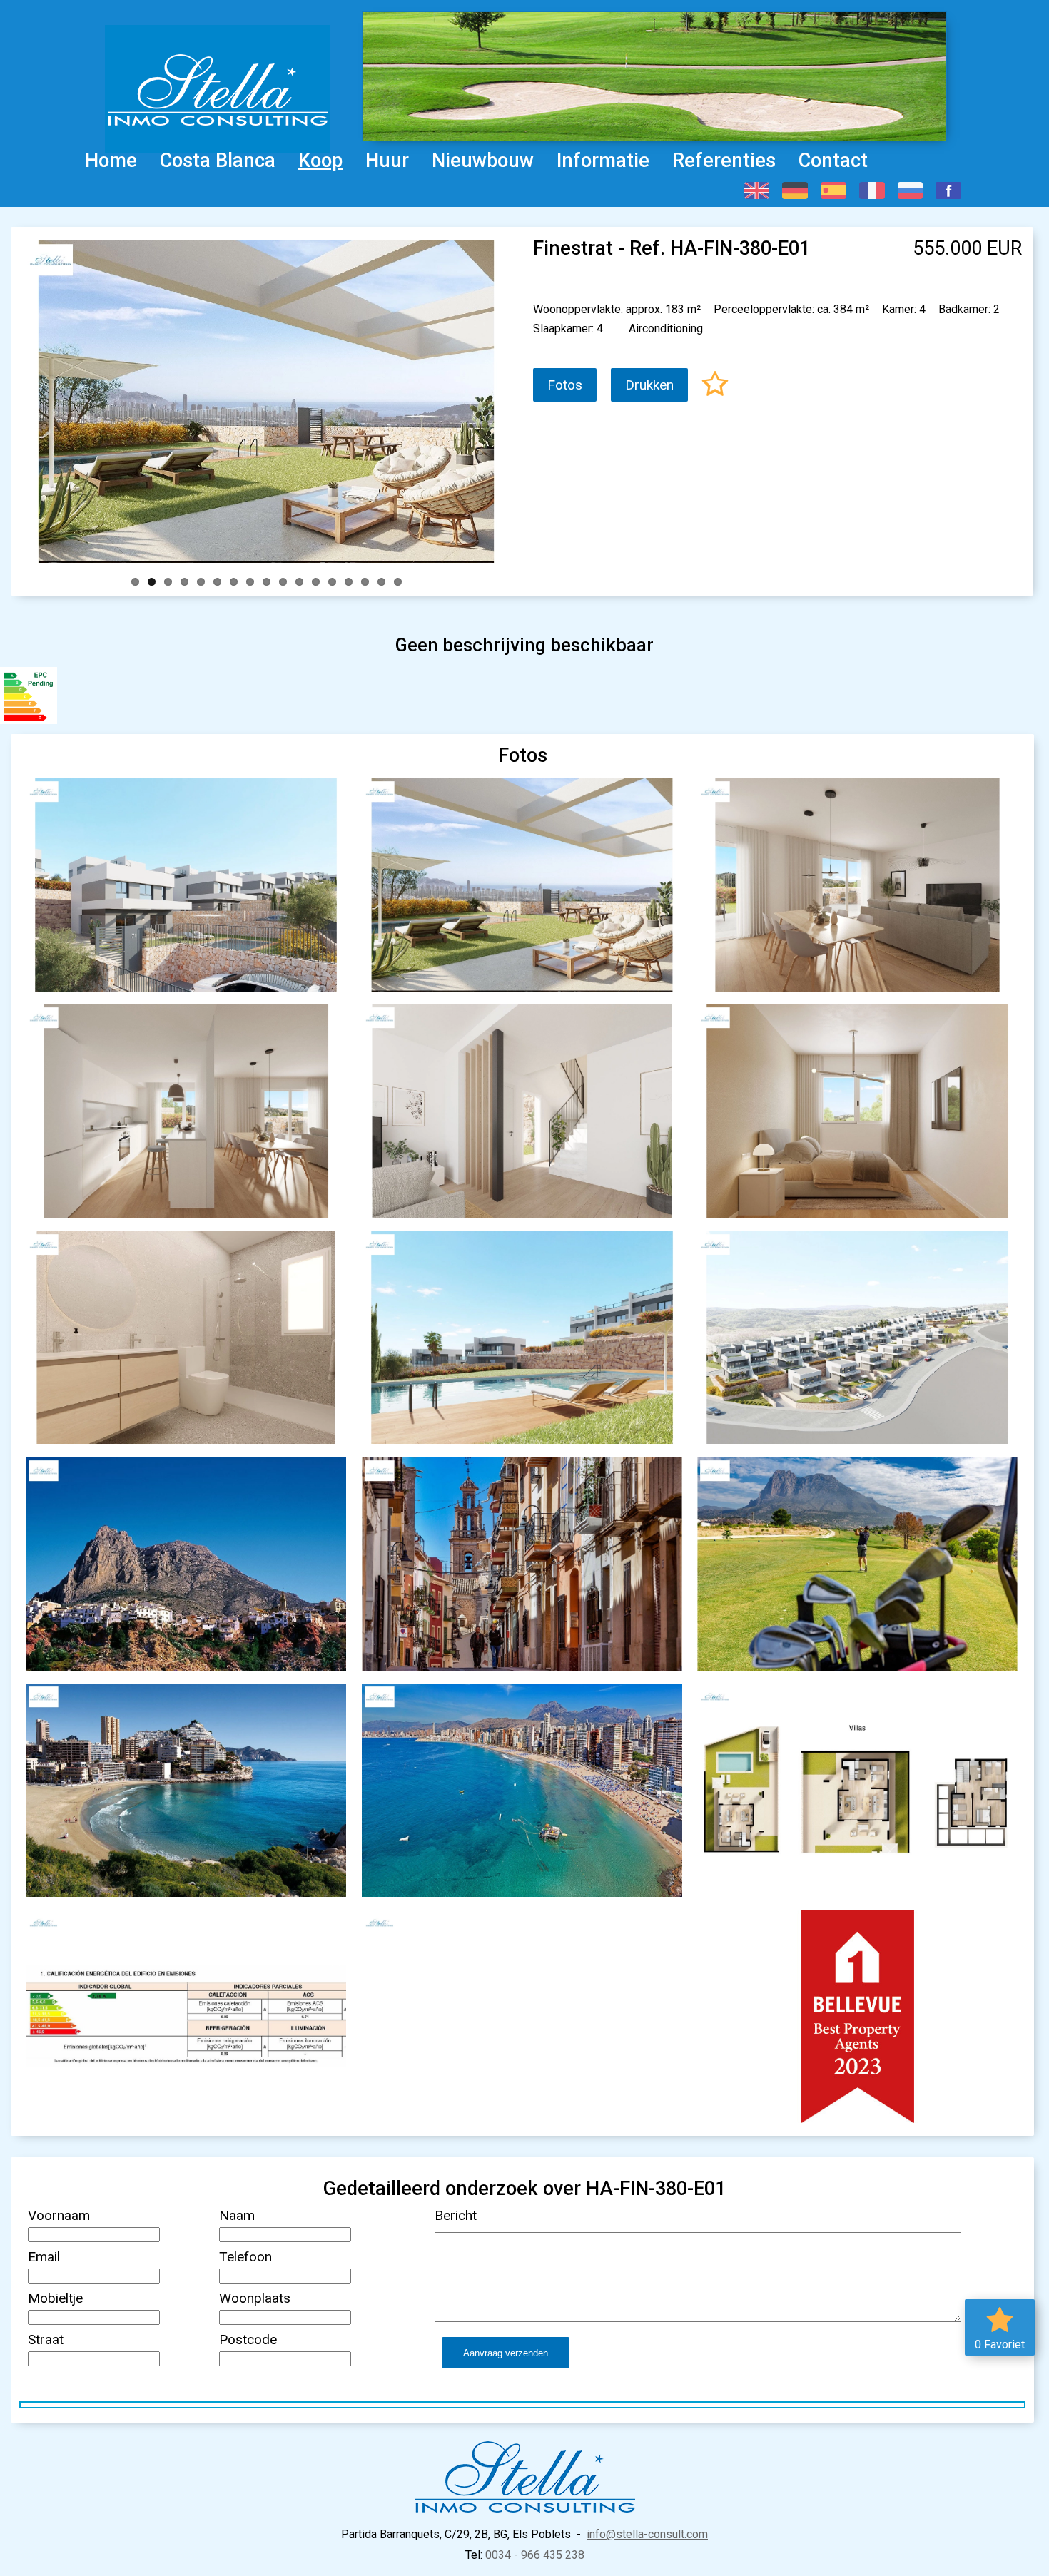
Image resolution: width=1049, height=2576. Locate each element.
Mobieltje (55, 2298)
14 (349, 582)
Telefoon (245, 2257)
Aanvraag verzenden (506, 2353)
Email (44, 2257)
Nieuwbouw (483, 161)
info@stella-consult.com (647, 2534)
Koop (320, 161)
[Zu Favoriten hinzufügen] (715, 386)
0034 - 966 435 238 (535, 2555)
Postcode (248, 2340)
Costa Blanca (218, 161)
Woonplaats (255, 2298)
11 (299, 582)
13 (332, 582)
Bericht (456, 2215)
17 (398, 582)
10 (283, 582)
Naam (237, 2215)
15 (365, 582)
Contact (833, 161)
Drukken (649, 385)
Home (111, 161)
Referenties (724, 161)
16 (381, 582)
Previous (18, 398)
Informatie (603, 161)
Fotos (565, 385)
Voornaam (59, 2215)
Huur (387, 161)
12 (316, 582)
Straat (46, 2340)
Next (515, 398)
